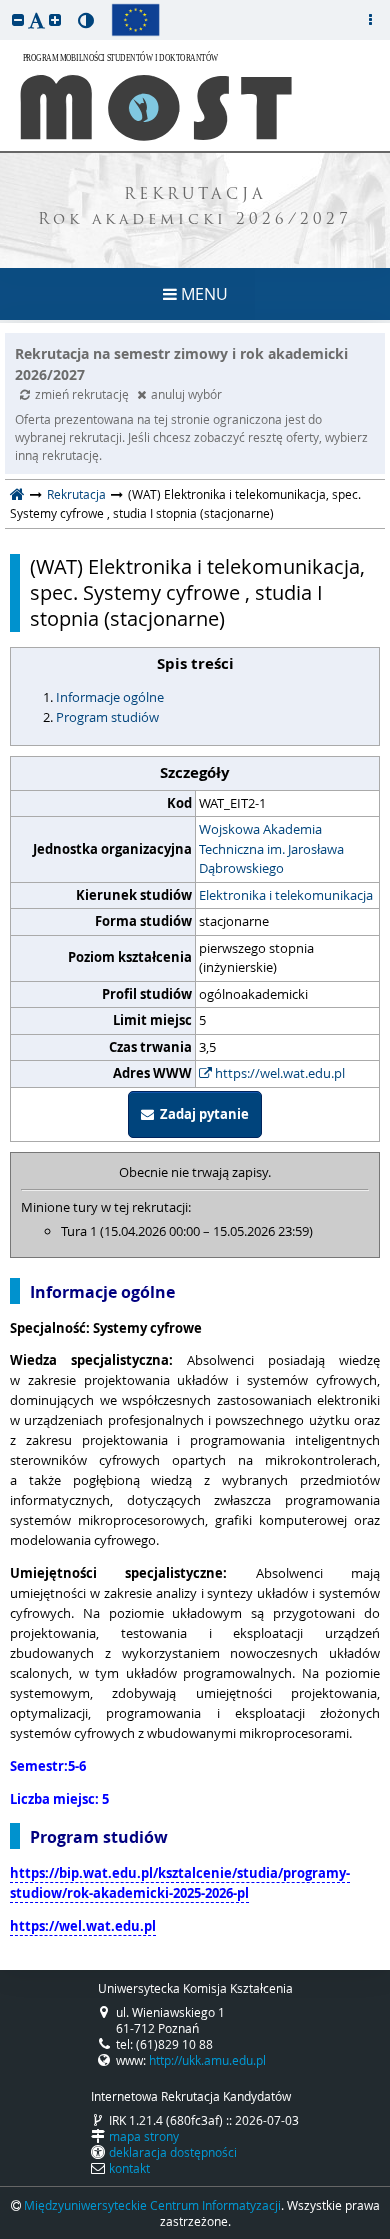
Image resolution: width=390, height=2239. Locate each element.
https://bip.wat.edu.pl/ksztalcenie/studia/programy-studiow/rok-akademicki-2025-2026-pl (180, 1883)
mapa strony (144, 2136)
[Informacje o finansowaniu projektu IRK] (135, 20)
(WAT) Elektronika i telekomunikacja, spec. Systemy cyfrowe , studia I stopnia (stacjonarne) (197, 593)
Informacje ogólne (110, 697)
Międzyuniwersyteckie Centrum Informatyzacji (152, 2205)
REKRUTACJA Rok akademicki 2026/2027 (195, 208)
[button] (18, 19)
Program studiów (107, 717)
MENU (202, 294)
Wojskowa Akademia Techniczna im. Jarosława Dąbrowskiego (271, 848)
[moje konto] (370, 20)
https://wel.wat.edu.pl (278, 1073)
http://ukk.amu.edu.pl (207, 2060)
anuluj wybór (186, 394)
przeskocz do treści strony (5, 5)
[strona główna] (17, 494)
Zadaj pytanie (201, 1114)
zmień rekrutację (83, 394)
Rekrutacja (76, 494)
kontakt (129, 2168)
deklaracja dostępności (173, 2152)
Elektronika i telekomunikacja (286, 895)
